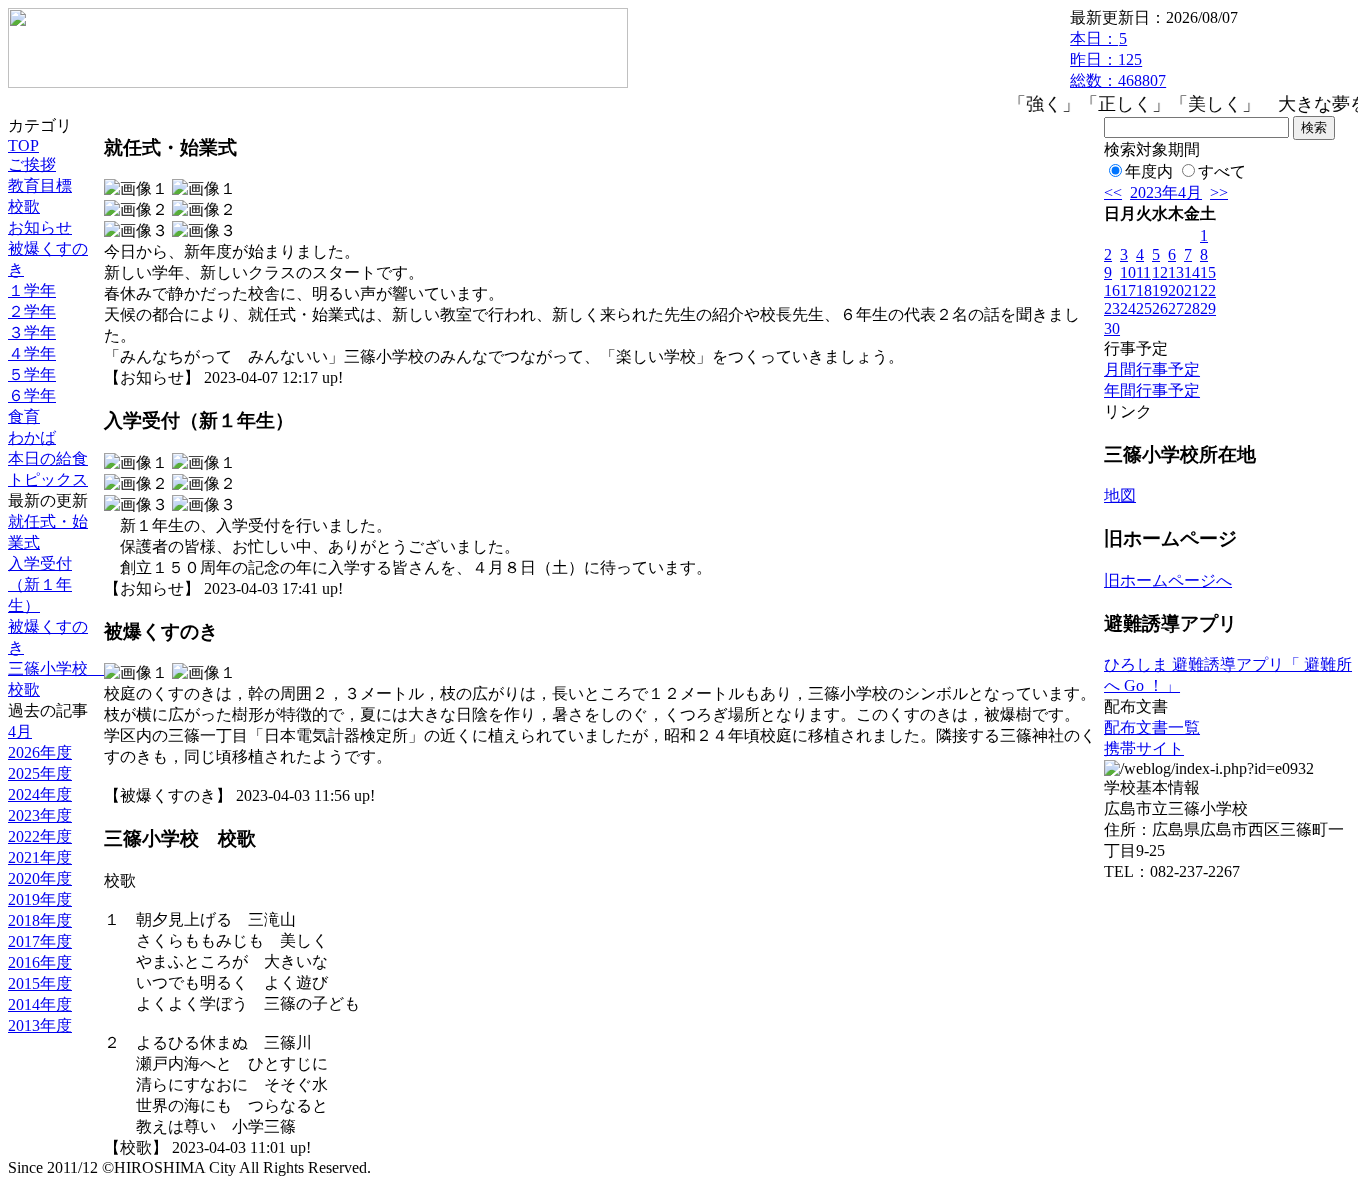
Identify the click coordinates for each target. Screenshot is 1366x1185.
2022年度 (40, 836)
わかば (32, 437)
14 (1192, 272)
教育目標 (40, 185)
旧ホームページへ (1168, 580)
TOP (23, 145)
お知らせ (40, 227)
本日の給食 (48, 458)
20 (1176, 290)
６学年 (32, 395)
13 (1176, 272)
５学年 (32, 374)
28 (1192, 308)
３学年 (32, 332)
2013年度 (40, 1025)
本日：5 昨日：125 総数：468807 (1118, 59)
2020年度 (40, 878)
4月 (20, 731)
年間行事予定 (1152, 390)
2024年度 (40, 794)
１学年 (32, 290)
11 (1143, 272)
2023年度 (40, 815)
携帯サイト (1144, 748)
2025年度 (40, 773)
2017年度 (40, 941)
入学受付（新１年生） (40, 584)
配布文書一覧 (1152, 727)
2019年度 (40, 899)
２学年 (32, 311)
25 (1144, 308)
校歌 (24, 206)
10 (1128, 272)
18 (1144, 290)
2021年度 (40, 857)
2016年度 (40, 962)
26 (1160, 308)
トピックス (48, 479)
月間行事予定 (1152, 369)
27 (1176, 308)
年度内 (1149, 171)
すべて (1222, 171)
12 (1160, 272)
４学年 (32, 353)
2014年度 (40, 1004)
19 (1160, 290)
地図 (1120, 495)
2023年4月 (1166, 192)
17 (1128, 290)
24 (1128, 308)
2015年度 (40, 983)
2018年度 (40, 920)
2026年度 (40, 752)
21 (1192, 290)
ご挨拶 (32, 164)
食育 (24, 416)
